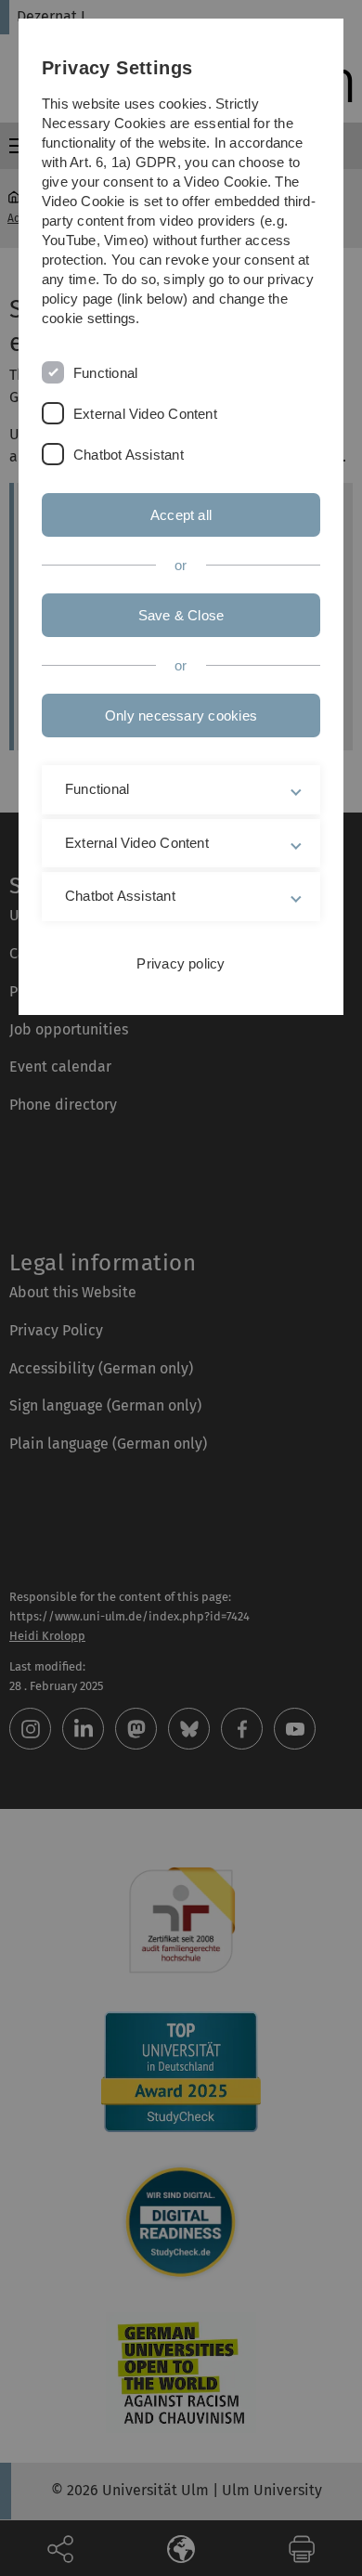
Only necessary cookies (181, 716)
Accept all (181, 515)
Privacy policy (181, 963)
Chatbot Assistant (129, 455)
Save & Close (181, 615)
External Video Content (145, 414)
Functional (105, 373)
